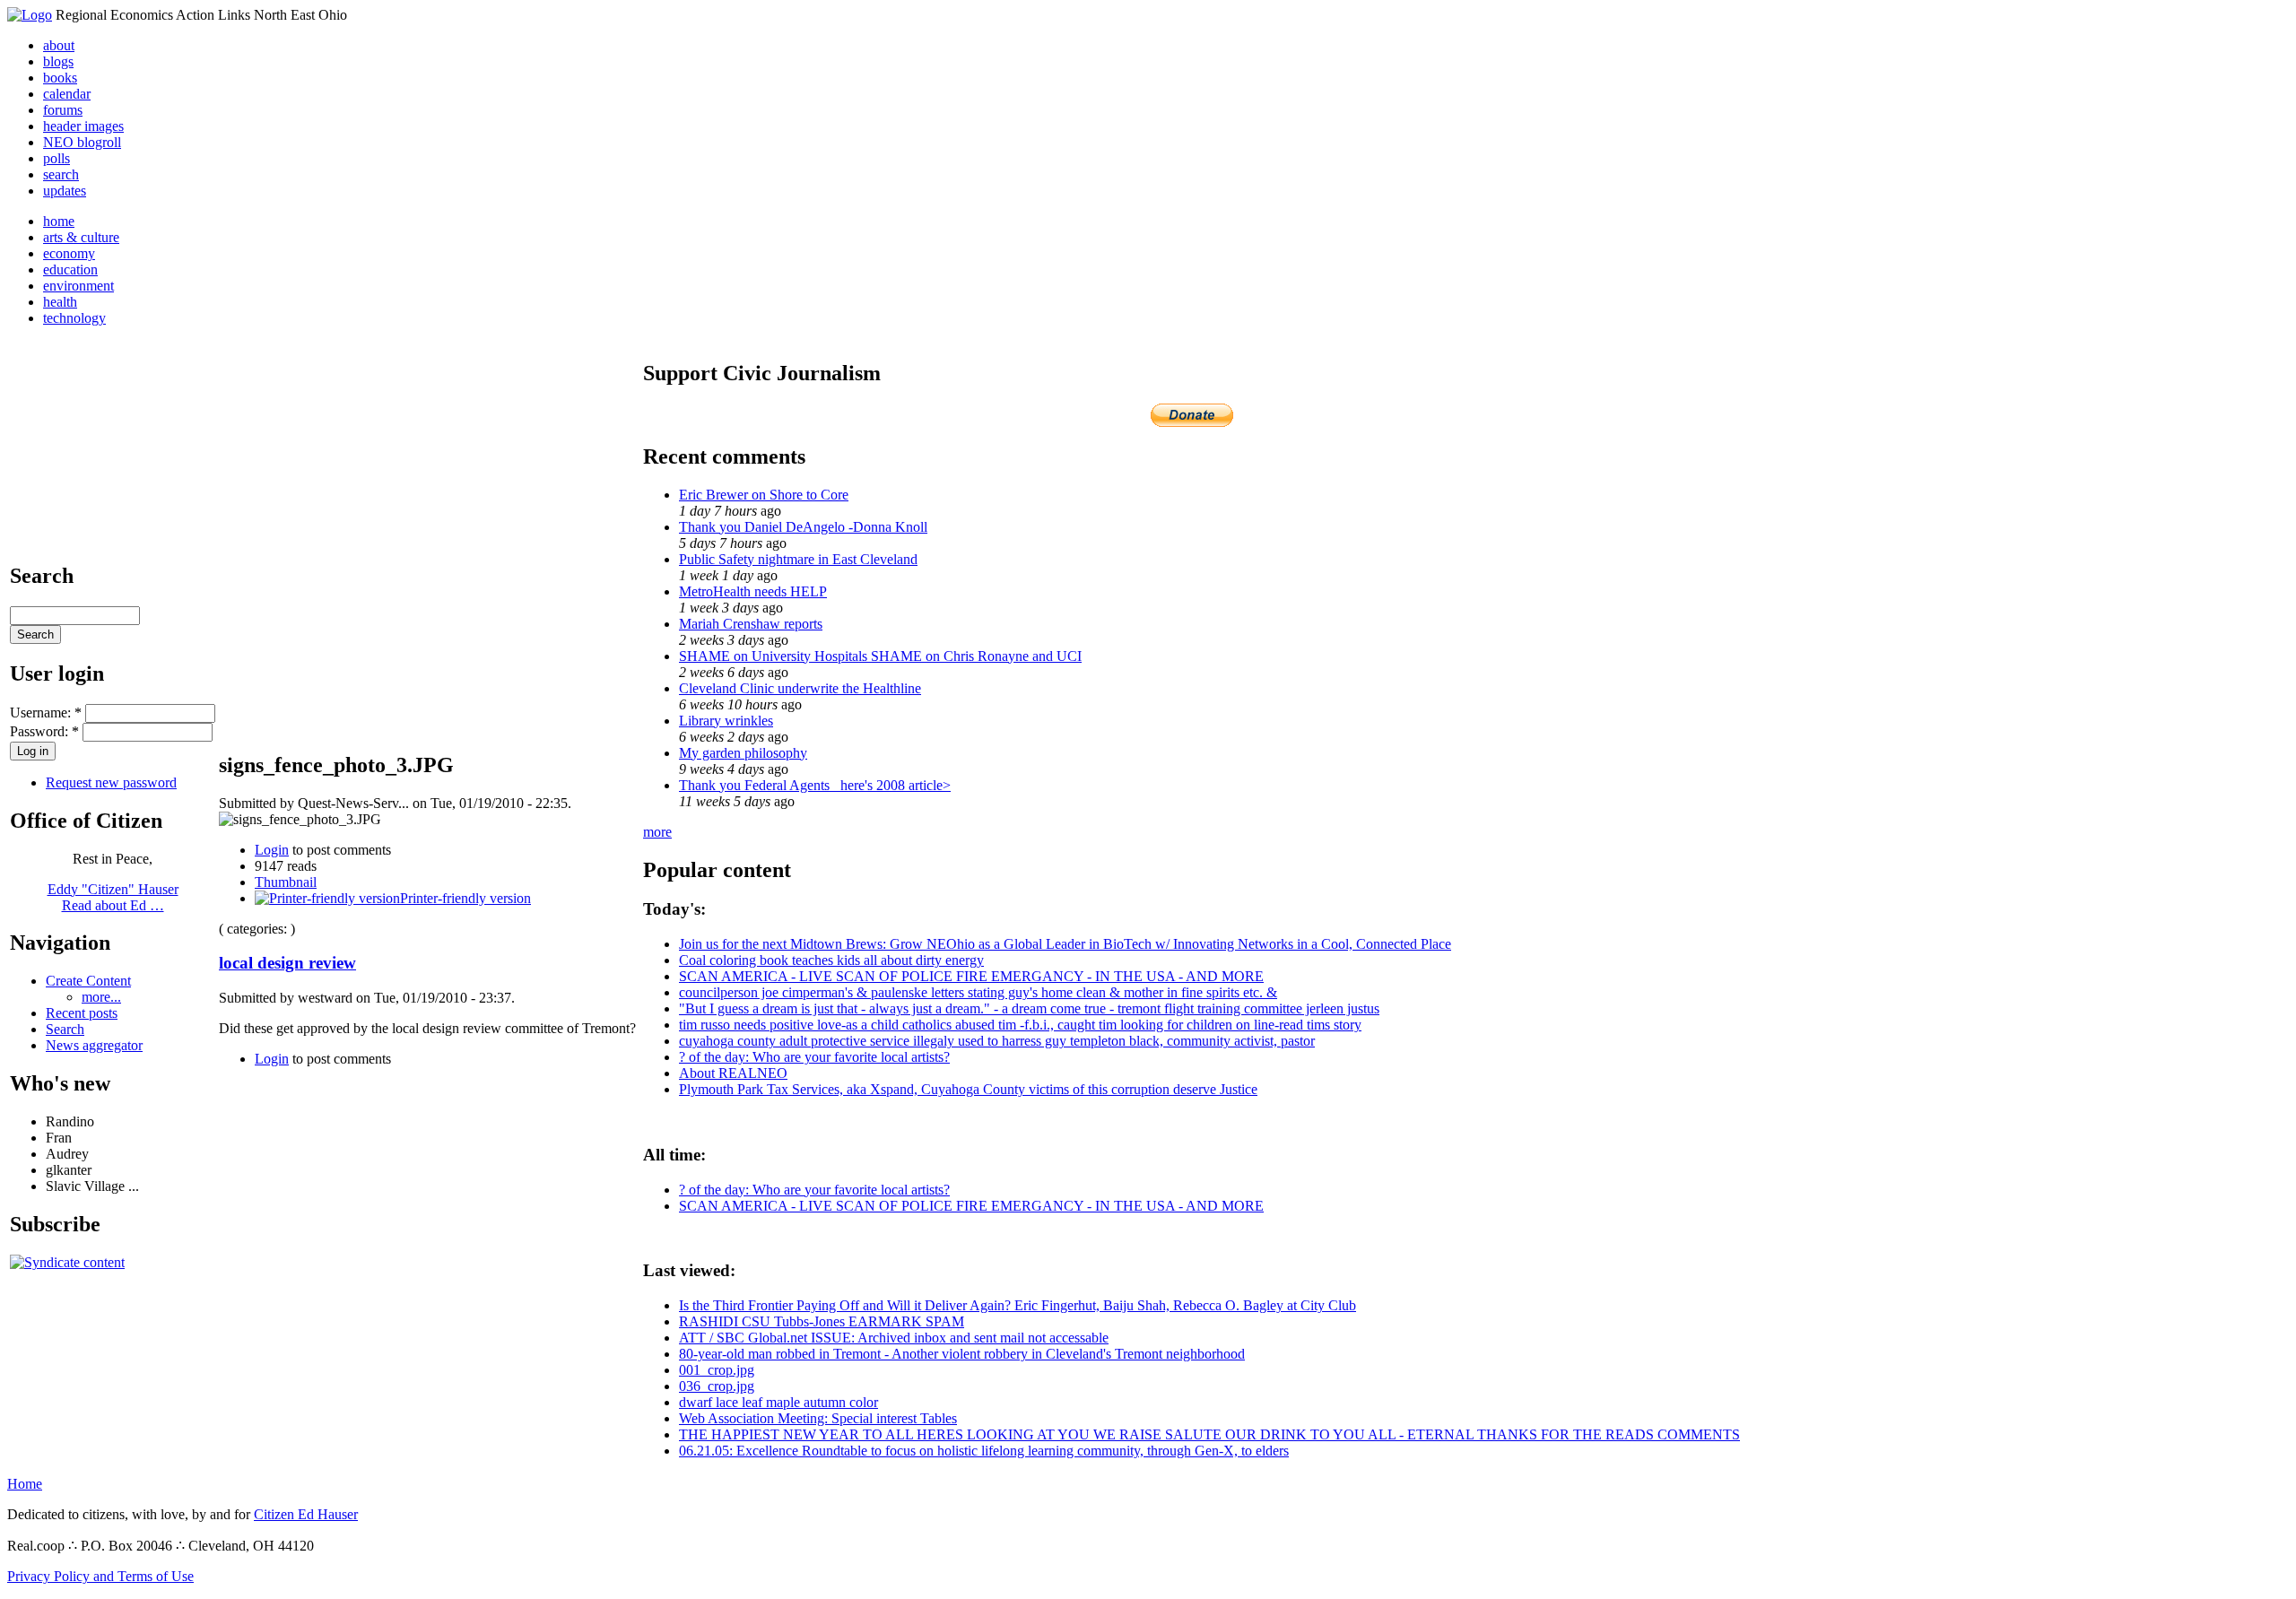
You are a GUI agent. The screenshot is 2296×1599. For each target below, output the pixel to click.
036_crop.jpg (717, 1386)
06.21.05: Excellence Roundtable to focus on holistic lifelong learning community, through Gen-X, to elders (984, 1451)
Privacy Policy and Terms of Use (100, 1576)
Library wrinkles (726, 721)
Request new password (111, 782)
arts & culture (81, 237)
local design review (287, 963)
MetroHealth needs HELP (753, 591)
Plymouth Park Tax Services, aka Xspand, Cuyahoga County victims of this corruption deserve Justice (968, 1089)
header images (83, 126)
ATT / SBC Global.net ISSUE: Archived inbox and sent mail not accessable (894, 1338)
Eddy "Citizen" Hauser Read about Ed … (113, 897)
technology (74, 318)
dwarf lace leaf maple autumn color (778, 1402)
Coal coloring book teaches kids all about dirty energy (831, 960)
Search (65, 1029)
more (657, 832)
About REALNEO (733, 1073)
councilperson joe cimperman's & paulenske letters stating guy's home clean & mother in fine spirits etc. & (978, 992)
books (60, 78)
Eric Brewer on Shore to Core (764, 495)
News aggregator (94, 1045)
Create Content (88, 981)
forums (63, 110)
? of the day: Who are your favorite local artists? (814, 1057)
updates (65, 191)
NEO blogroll (82, 142)
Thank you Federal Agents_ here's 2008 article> (815, 785)
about (59, 45)
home (59, 221)
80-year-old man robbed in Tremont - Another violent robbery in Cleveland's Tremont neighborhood (962, 1354)
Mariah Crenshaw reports (751, 624)
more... (101, 997)
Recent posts (82, 1013)
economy (69, 253)
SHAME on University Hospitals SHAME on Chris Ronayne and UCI (880, 656)
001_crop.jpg (717, 1370)
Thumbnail (286, 882)
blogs (58, 61)
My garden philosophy (743, 753)
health (60, 302)
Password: (44, 731)
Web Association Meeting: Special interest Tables (818, 1418)
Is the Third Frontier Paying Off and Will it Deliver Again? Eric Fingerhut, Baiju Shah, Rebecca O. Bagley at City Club (1018, 1305)
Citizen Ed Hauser (306, 1514)
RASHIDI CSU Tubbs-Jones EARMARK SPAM (822, 1321)
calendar (67, 94)
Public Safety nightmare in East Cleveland (798, 559)
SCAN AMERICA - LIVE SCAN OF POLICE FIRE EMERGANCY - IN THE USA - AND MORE (971, 976)
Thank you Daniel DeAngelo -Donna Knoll (803, 527)
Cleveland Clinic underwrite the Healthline (800, 688)
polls (57, 158)
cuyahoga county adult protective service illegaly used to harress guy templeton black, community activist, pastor (997, 1041)
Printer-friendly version (465, 898)
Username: (46, 713)
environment (78, 286)
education (70, 269)
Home (25, 1484)
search (61, 174)
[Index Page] (30, 15)
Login (272, 850)
